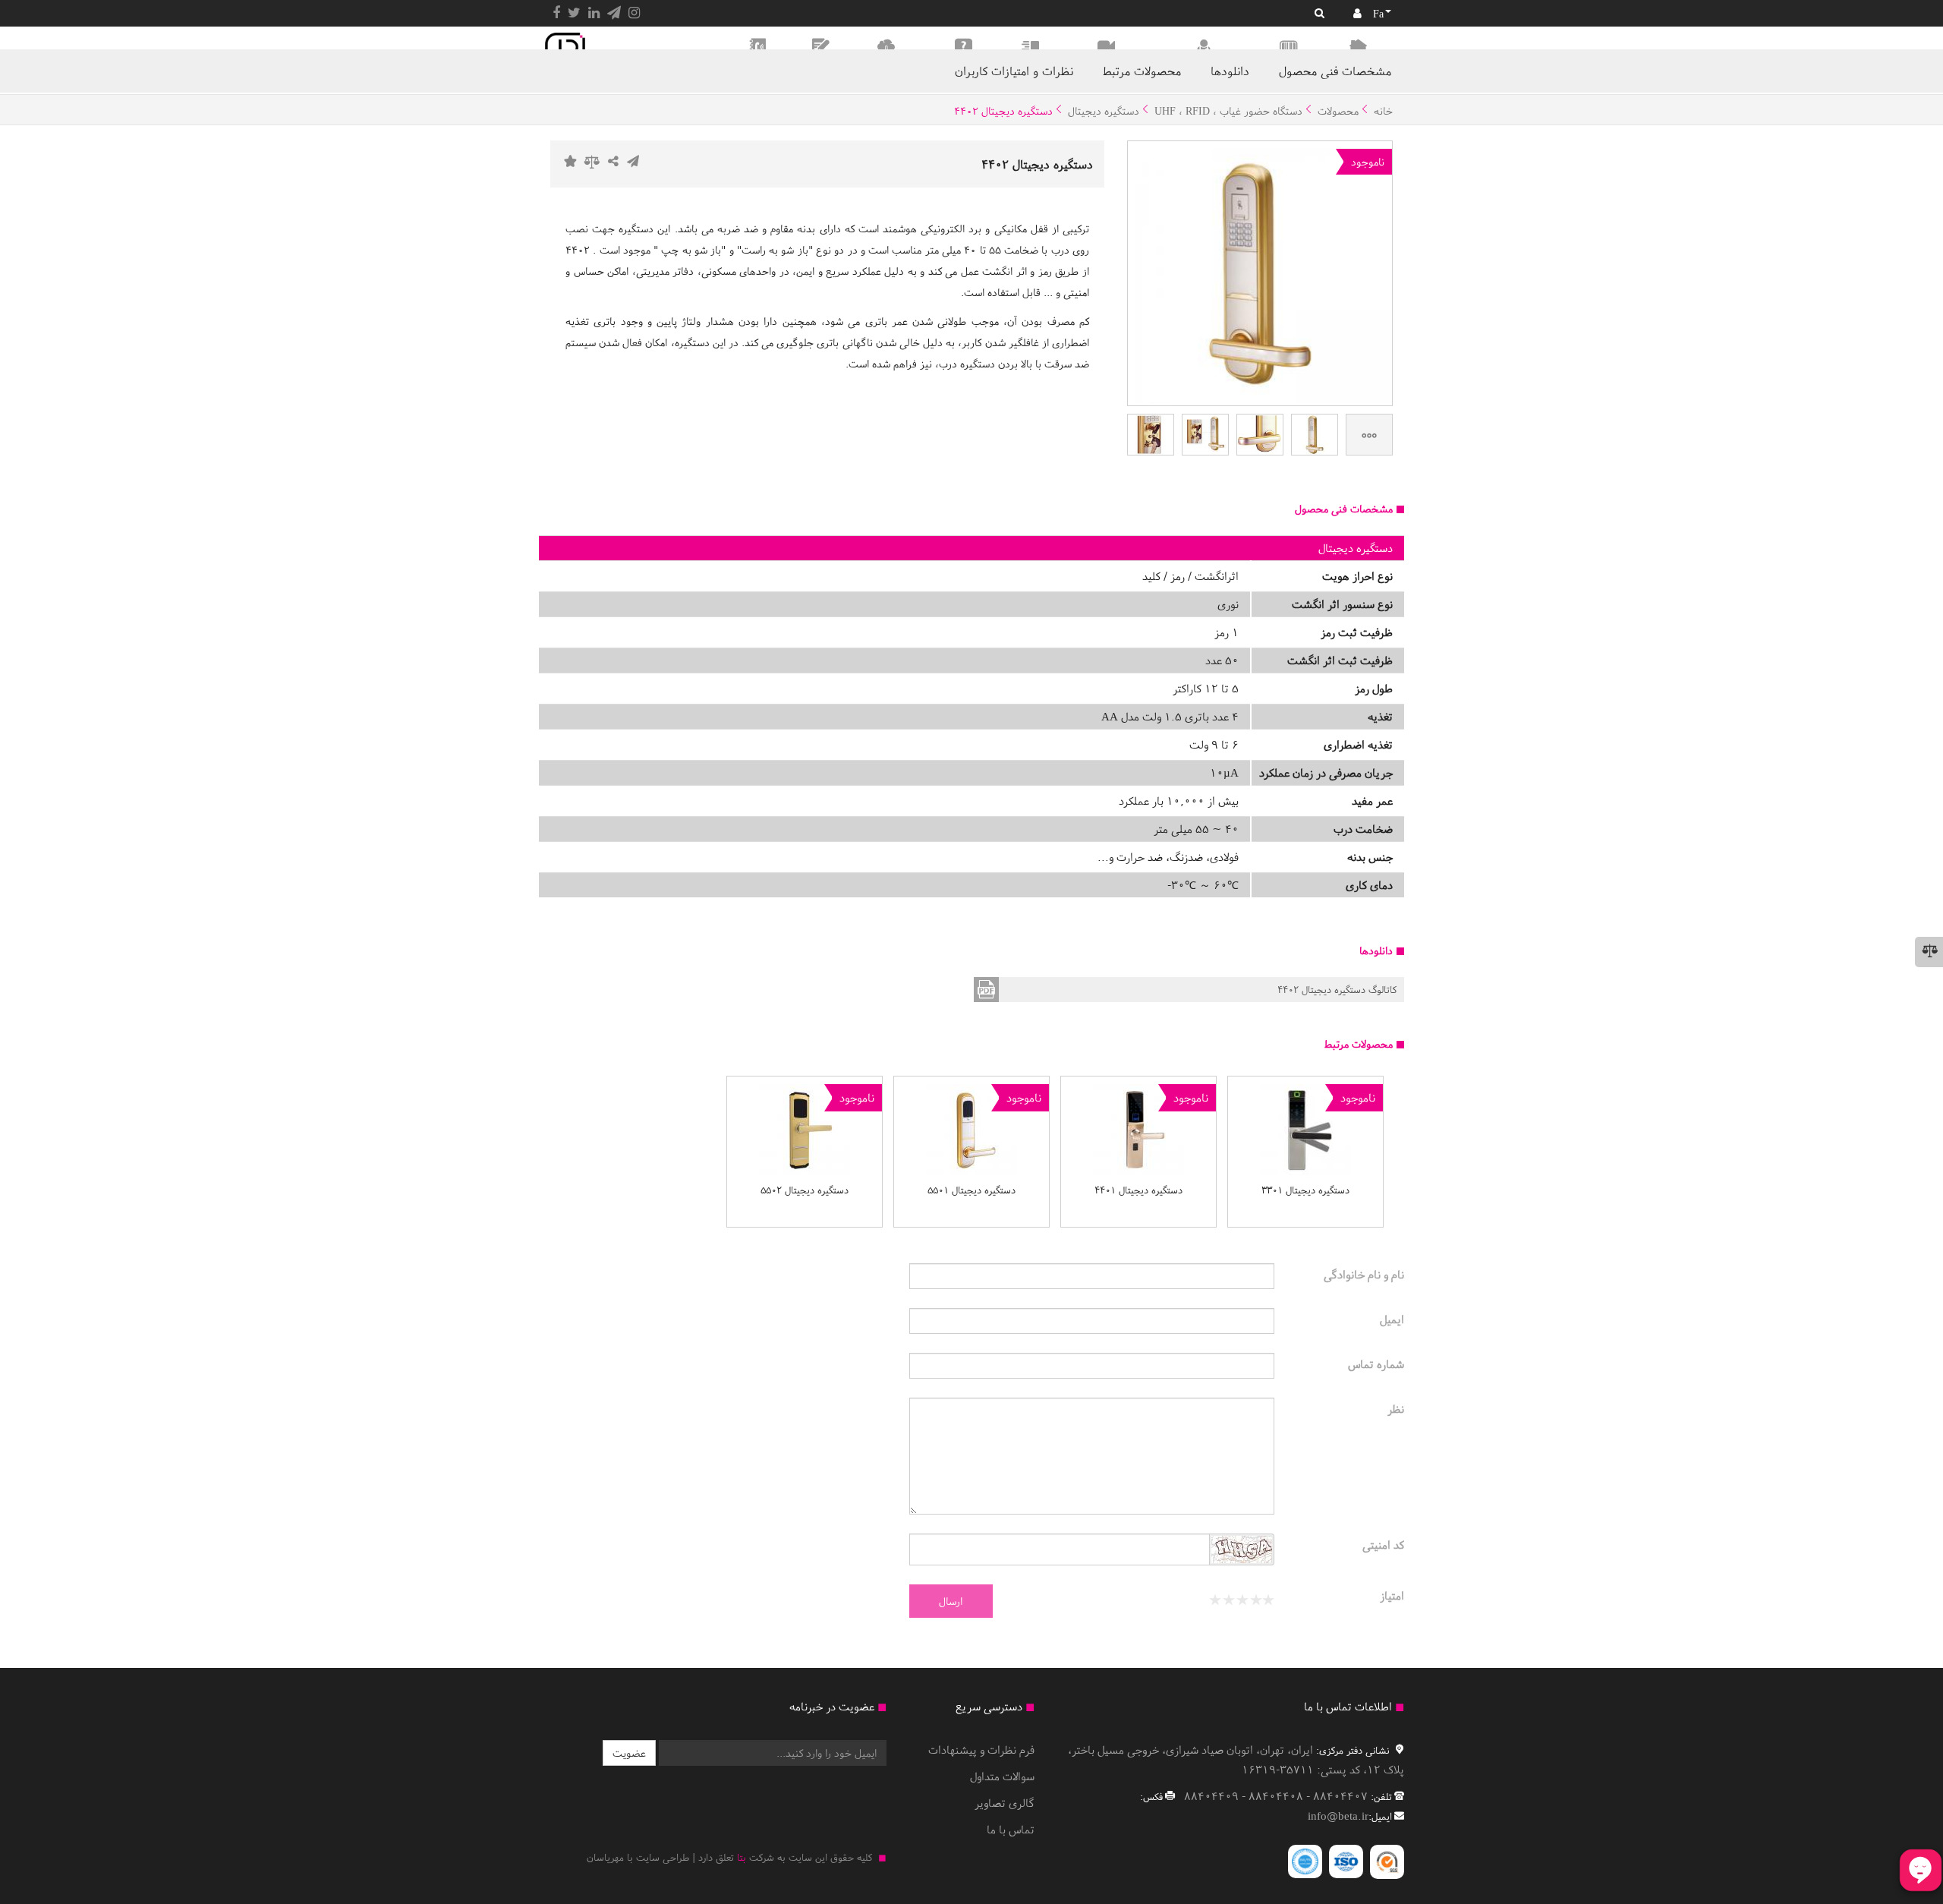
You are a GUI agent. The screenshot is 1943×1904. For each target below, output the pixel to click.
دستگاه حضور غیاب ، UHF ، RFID (1228, 111)
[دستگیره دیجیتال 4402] (1315, 435)
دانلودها (1230, 71)
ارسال (951, 1601)
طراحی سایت (663, 1857)
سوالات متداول (1002, 1776)
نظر (1396, 1409)
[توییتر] (574, 13)
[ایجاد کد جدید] (1242, 1552)
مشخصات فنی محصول (1335, 71)
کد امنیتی (1383, 1545)
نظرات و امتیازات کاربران (1014, 71)
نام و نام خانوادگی (1364, 1274)
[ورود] (1357, 13)
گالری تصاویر (1005, 1803)
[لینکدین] (594, 13)
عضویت (629, 1753)
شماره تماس (1376, 1364)
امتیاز (1392, 1595)
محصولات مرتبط (1142, 71)
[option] (1305, 1152)
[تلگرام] (614, 13)
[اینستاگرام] (634, 13)
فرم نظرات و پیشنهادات (981, 1750)
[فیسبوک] (556, 13)
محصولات (1338, 111)
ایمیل (1392, 1319)
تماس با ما (1011, 1829)
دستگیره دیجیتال (1104, 111)
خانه (1383, 111)
